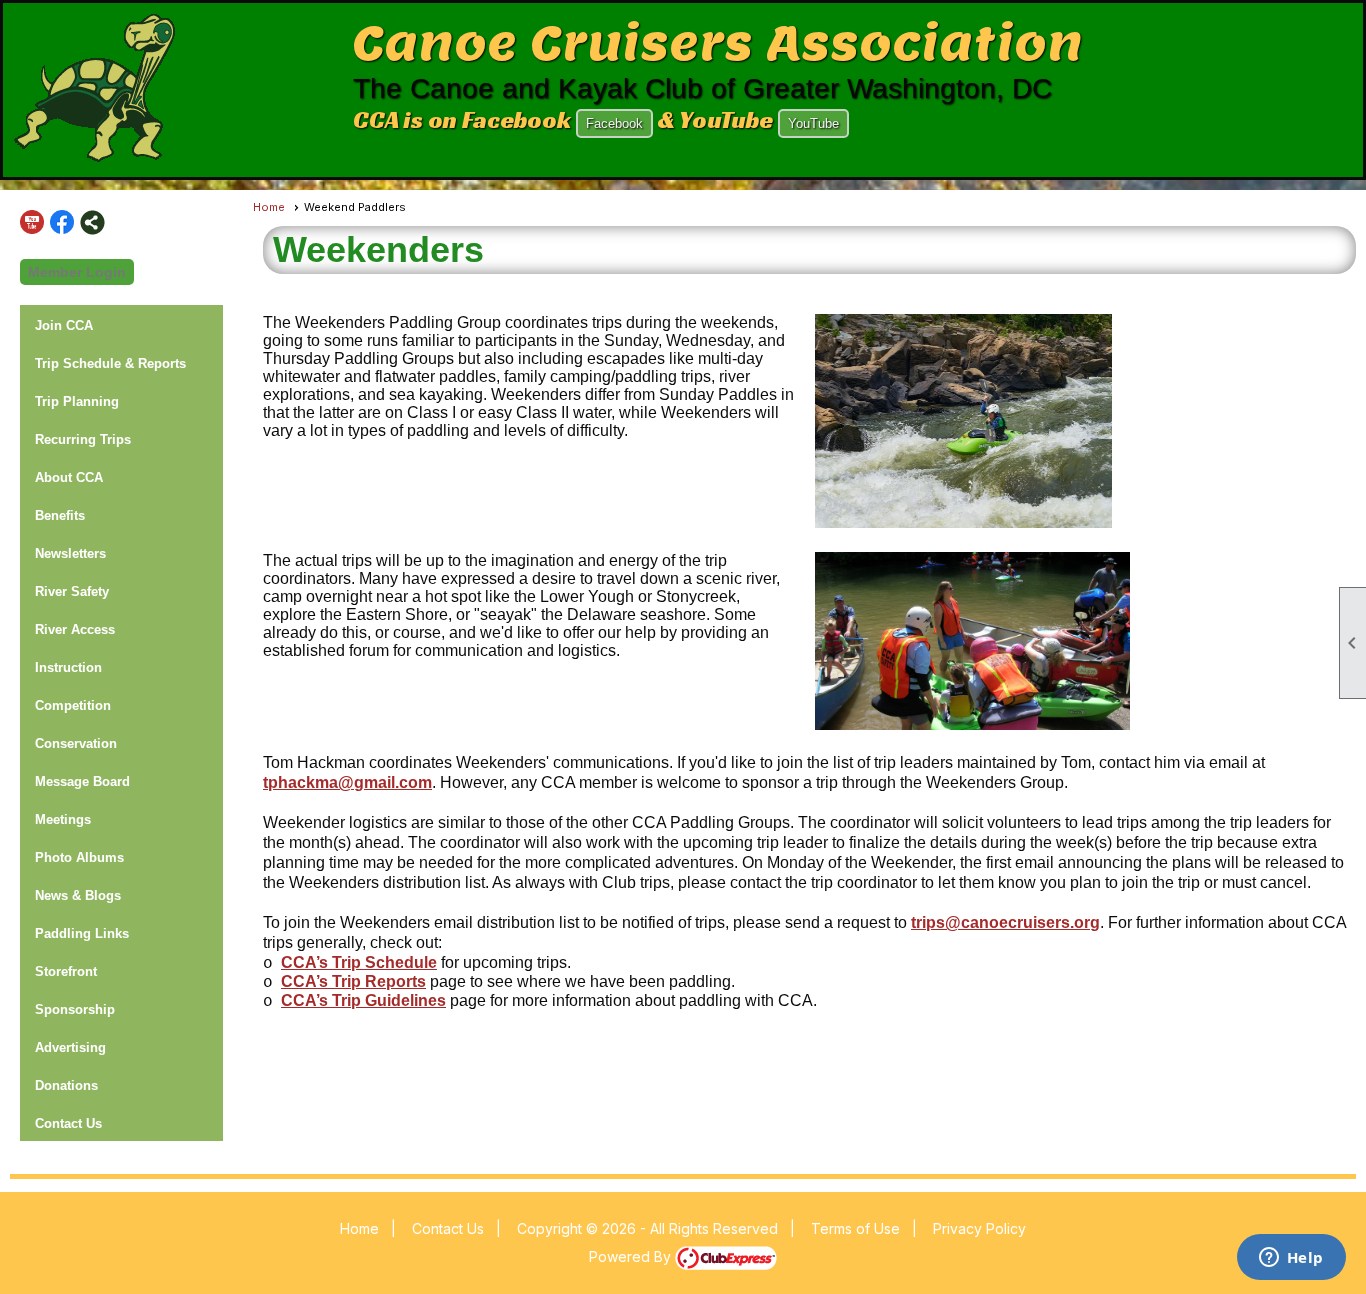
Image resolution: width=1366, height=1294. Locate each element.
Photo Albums (79, 857)
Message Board (82, 781)
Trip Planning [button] (77, 401)
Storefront (66, 971)
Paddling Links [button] (82, 933)
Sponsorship (75, 1009)
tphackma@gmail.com (347, 782)
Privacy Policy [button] (979, 1228)
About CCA (69, 477)
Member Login (77, 272)
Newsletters (70, 553)
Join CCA (64, 325)
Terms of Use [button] (855, 1228)
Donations (66, 1085)
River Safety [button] (72, 591)
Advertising (70, 1047)
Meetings (63, 819)
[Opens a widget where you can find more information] (1291, 1259)
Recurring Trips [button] (83, 439)
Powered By (632, 1256)
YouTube (813, 123)
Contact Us (68, 1123)
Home (269, 207)
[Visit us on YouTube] (32, 222)
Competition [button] (73, 705)
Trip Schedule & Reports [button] (110, 363)
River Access (75, 629)
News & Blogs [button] (78, 895)
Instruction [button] (68, 667)
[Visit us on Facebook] (62, 222)
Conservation (76, 743)
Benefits (60, 515)
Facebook (614, 123)
